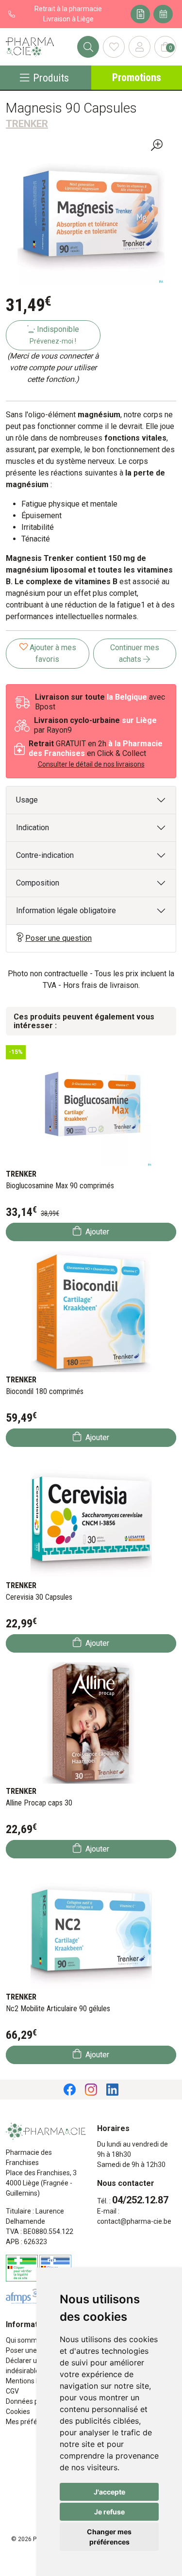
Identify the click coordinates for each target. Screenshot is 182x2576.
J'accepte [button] (109, 2492)
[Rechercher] (88, 47)
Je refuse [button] (109, 2512)
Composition (38, 883)
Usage (27, 800)
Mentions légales (32, 2381)
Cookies (18, 2412)
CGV (12, 2391)
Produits (51, 78)
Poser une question (58, 938)
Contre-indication (45, 855)
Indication (33, 828)
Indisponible (54, 335)
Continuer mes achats (135, 653)
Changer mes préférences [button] (109, 2537)
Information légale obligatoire (66, 911)
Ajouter (96, 1232)
